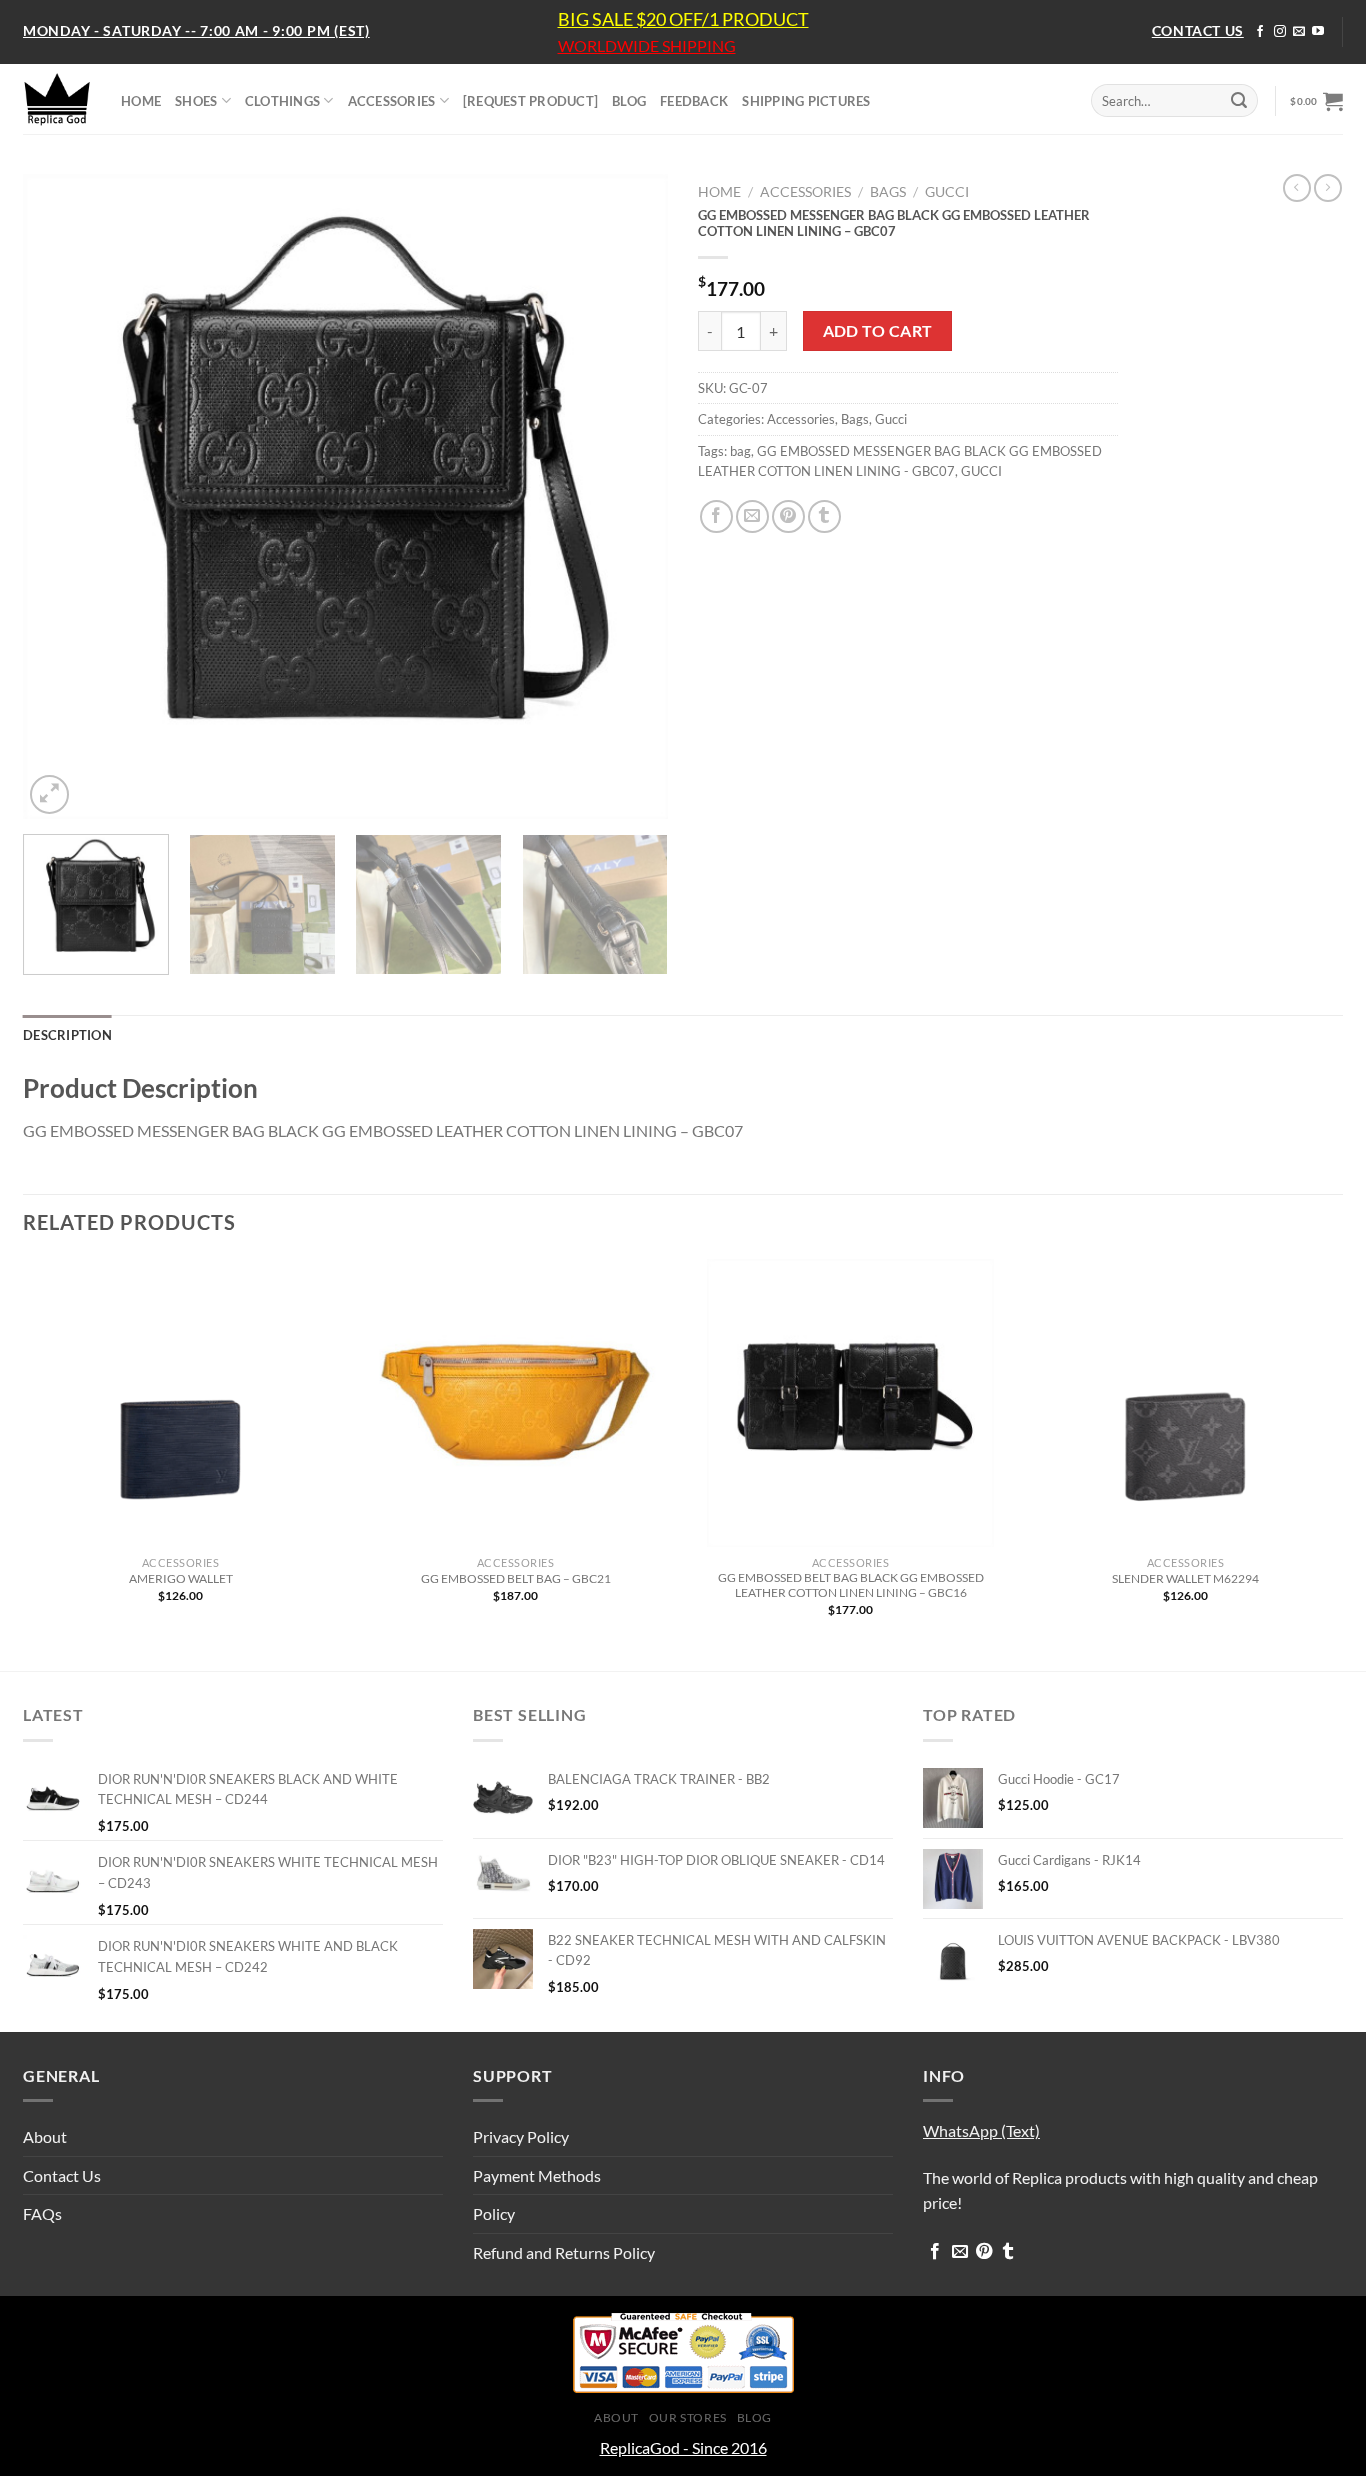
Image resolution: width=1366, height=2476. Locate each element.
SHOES (196, 101)
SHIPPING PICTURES (806, 101)
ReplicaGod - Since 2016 (683, 2447)
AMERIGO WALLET (181, 1578)
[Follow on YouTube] (1318, 32)
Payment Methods (537, 2175)
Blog (754, 2417)
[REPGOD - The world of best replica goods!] (57, 99)
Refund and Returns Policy (564, 2252)
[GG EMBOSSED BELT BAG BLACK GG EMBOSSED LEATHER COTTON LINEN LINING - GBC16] (850, 1402)
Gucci (947, 192)
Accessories (805, 192)
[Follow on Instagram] (1280, 32)
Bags (888, 192)
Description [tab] (67, 1035)
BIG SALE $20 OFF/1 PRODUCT (683, 19)
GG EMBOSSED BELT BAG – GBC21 (516, 1578)
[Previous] (61, 496)
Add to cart (878, 331)
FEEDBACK (694, 101)
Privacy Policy (521, 2136)
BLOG (629, 101)
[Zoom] (49, 794)
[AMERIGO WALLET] (180, 1402)
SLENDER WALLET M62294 (1185, 1578)
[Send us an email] (1299, 32)
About (45, 2136)
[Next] (630, 496)
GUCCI (981, 471)
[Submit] (1239, 101)
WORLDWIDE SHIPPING (647, 46)
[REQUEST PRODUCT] (530, 101)
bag (740, 451)
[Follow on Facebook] (1260, 32)
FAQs (42, 2213)
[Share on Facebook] (716, 516)
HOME (141, 101)
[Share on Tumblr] (824, 516)
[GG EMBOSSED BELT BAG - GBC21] (515, 1402)
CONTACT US (1198, 30)
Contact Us (62, 2175)
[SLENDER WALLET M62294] (1185, 1402)
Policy (494, 2213)
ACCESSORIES (392, 101)
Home (719, 192)
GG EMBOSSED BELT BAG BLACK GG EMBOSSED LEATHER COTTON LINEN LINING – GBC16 (851, 1585)
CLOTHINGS (282, 101)
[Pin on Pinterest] (788, 516)
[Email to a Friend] (752, 516)
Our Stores (688, 2417)
